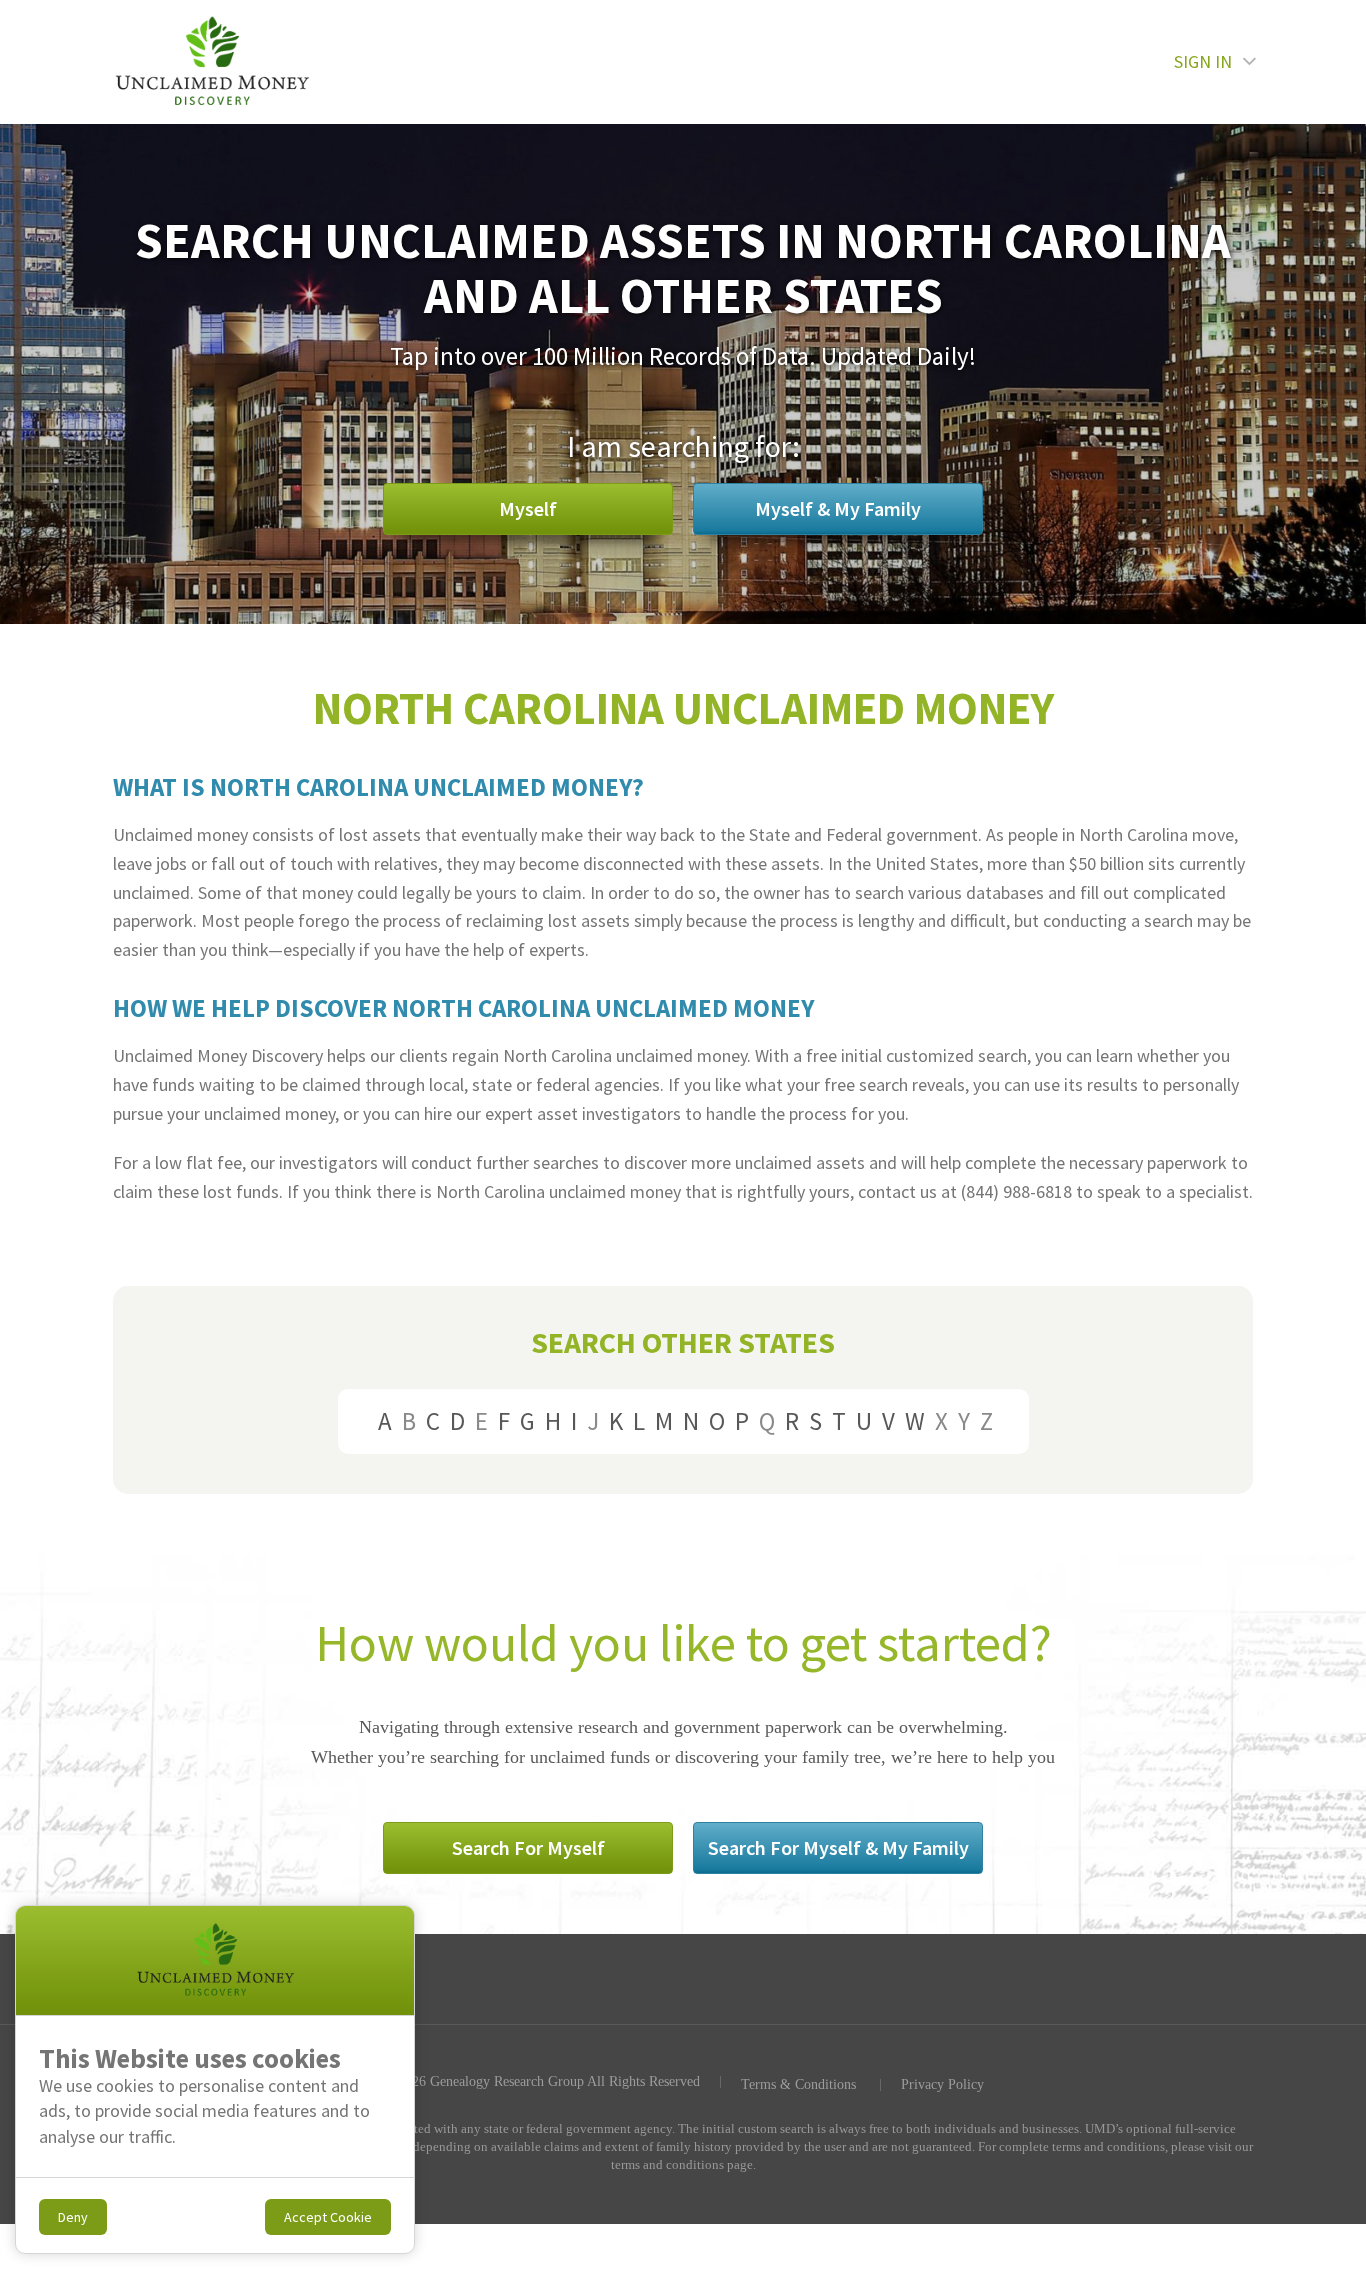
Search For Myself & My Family (838, 1847)
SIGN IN (1203, 61)
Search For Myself (528, 1847)
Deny (73, 2217)
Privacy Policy (942, 2085)
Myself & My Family (838, 508)
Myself (528, 508)
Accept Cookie (328, 2217)
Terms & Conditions (798, 2085)
